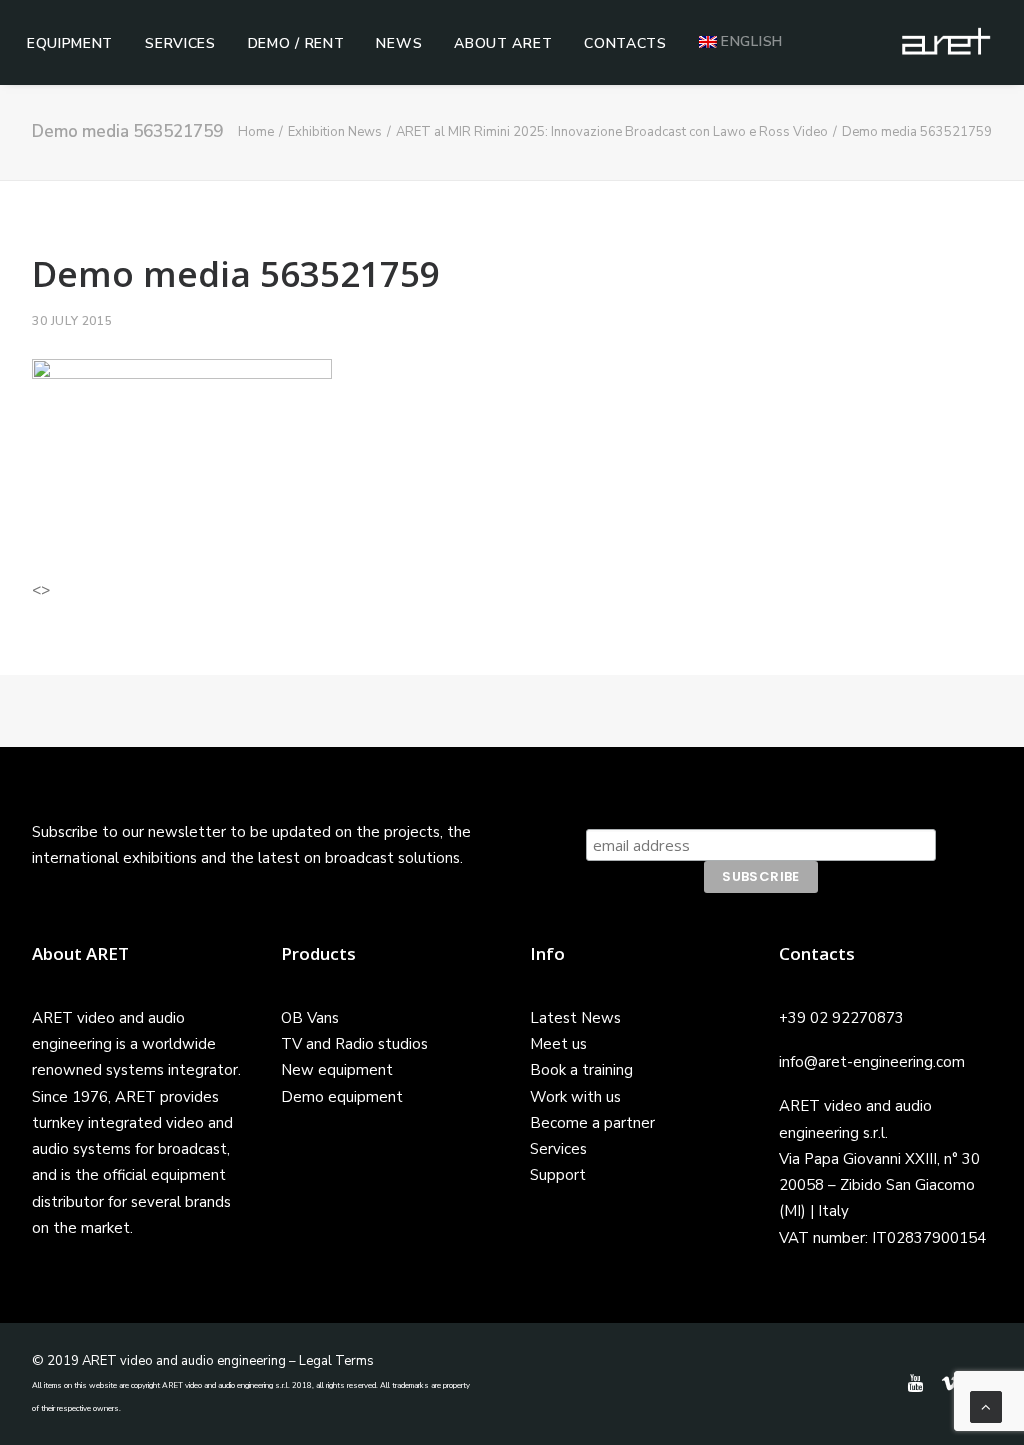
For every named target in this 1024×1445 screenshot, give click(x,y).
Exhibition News (335, 132)
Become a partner (592, 1123)
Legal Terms (336, 1361)
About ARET (503, 43)
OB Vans (310, 1018)
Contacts (625, 43)
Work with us (575, 1097)
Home (256, 132)
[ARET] (946, 42)
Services (180, 43)
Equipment (70, 43)
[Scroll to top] (986, 1406)
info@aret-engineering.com (872, 1062)
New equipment (337, 1070)
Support (558, 1175)
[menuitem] (70, 44)
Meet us (558, 1044)
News (399, 43)
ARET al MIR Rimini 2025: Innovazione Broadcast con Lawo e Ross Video (612, 132)
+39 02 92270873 (841, 1018)
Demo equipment (342, 1097)
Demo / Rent (296, 43)
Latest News (575, 1018)
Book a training (581, 1070)
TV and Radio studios (354, 1044)
